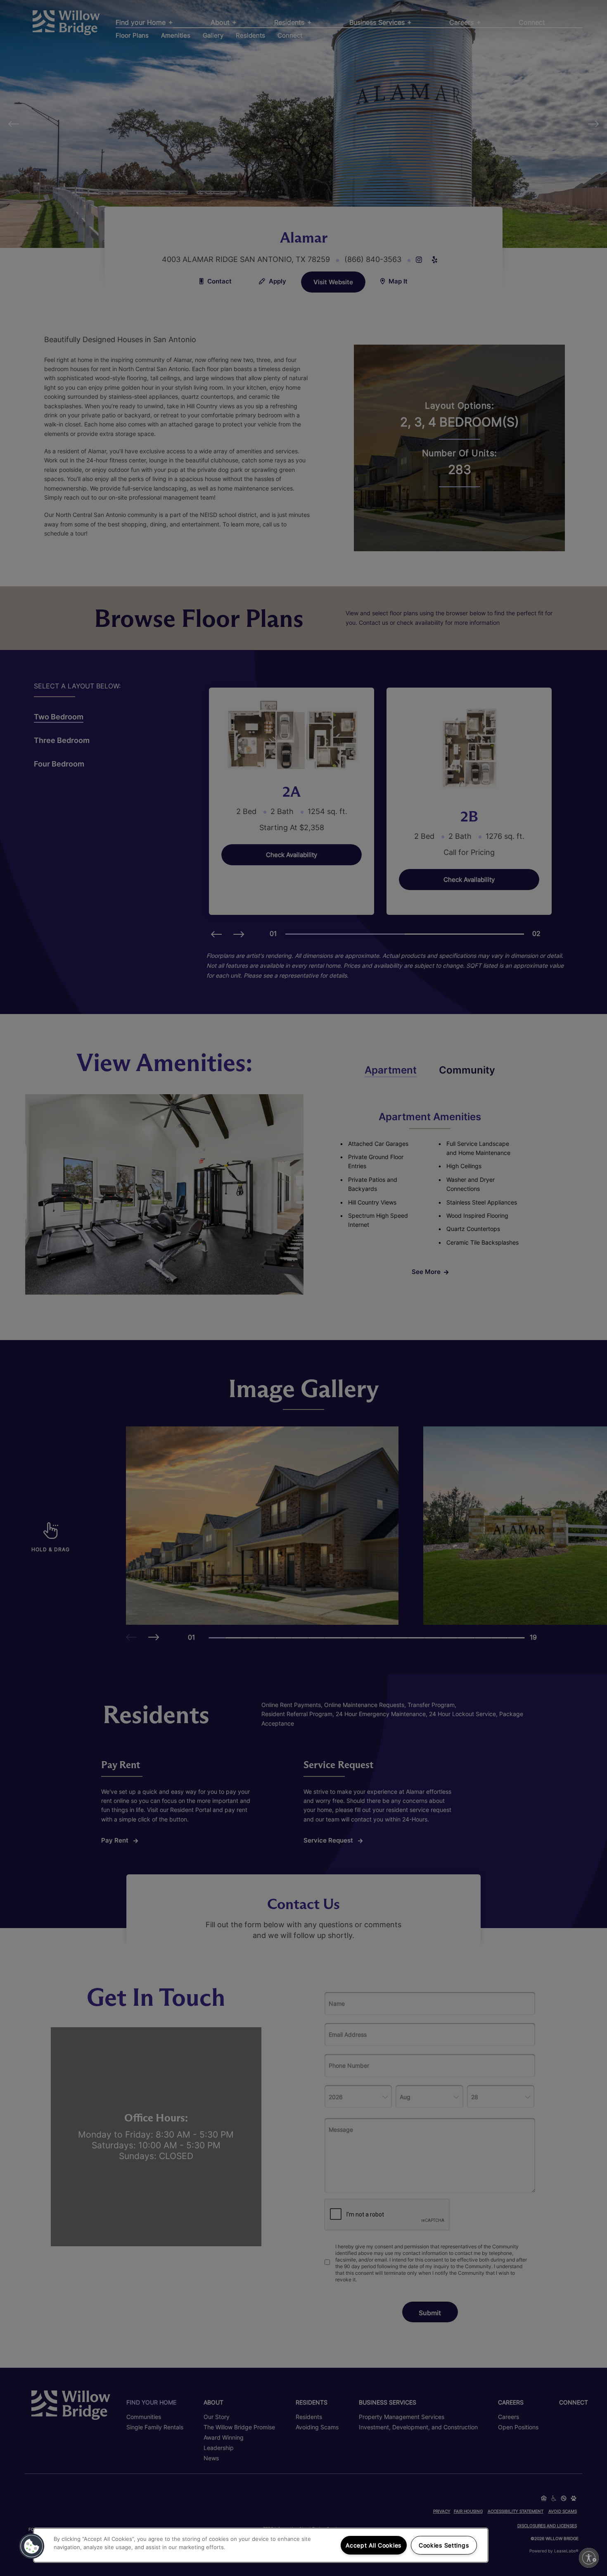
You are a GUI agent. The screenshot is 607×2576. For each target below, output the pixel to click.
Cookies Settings (444, 2545)
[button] (32, 2546)
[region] (261, 2545)
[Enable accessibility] (589, 2558)
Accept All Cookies (373, 2545)
